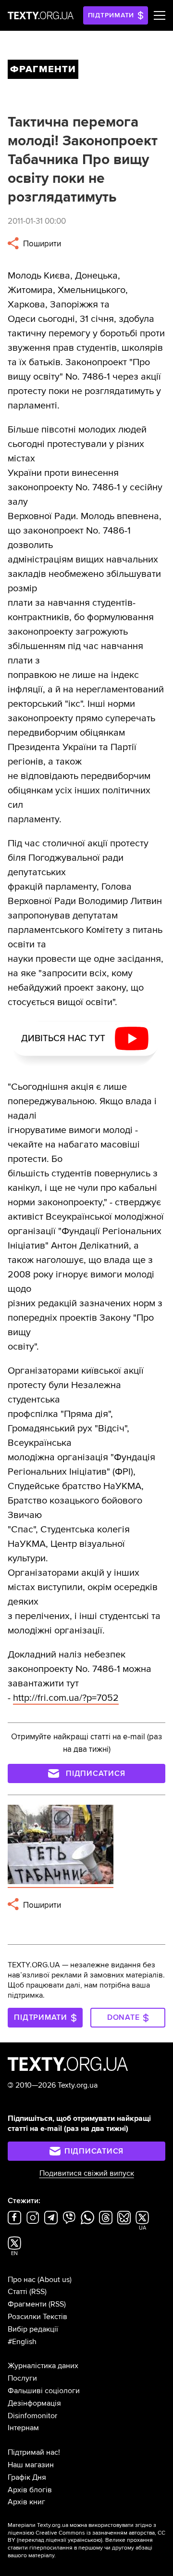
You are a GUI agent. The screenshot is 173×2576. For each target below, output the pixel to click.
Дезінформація (34, 2403)
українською (84, 2540)
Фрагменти (27, 2304)
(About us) (55, 2280)
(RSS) (38, 2292)
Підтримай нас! (34, 2452)
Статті (18, 2292)
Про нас (22, 2280)
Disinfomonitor (32, 2416)
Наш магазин (31, 2465)
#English (22, 2342)
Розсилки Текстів (37, 2317)
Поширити (41, 244)
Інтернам (23, 2428)
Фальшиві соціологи (44, 2391)
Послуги (22, 2378)
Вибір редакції (33, 2329)
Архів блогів (30, 2490)
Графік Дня (27, 2477)
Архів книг (26, 2502)
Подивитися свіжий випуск (87, 2173)
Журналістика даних (43, 2366)
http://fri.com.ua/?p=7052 (66, 1698)
